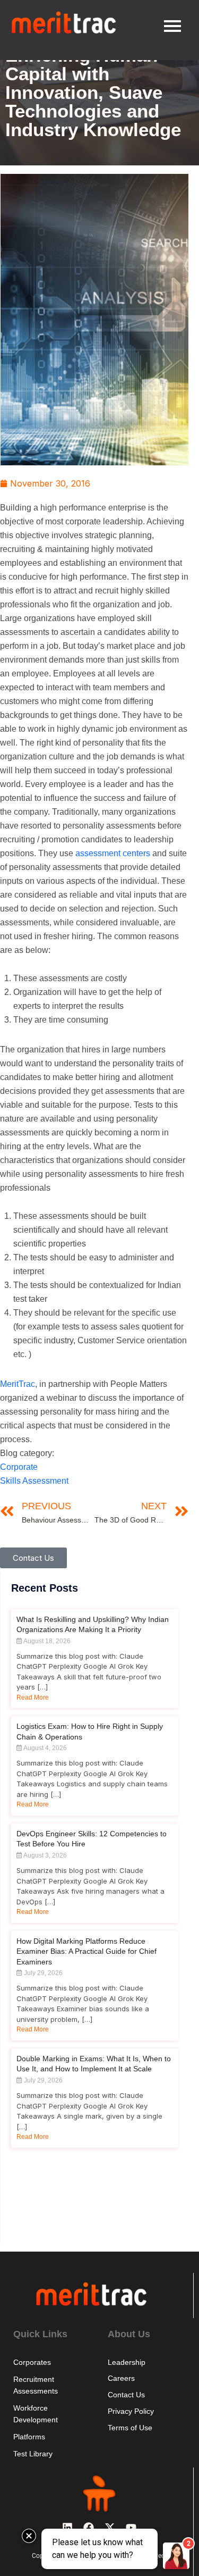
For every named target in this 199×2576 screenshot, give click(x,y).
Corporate (19, 1467)
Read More (33, 1697)
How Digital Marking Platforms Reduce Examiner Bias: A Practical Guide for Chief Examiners (86, 1951)
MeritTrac (18, 1384)
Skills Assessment (34, 1481)
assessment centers (113, 853)
